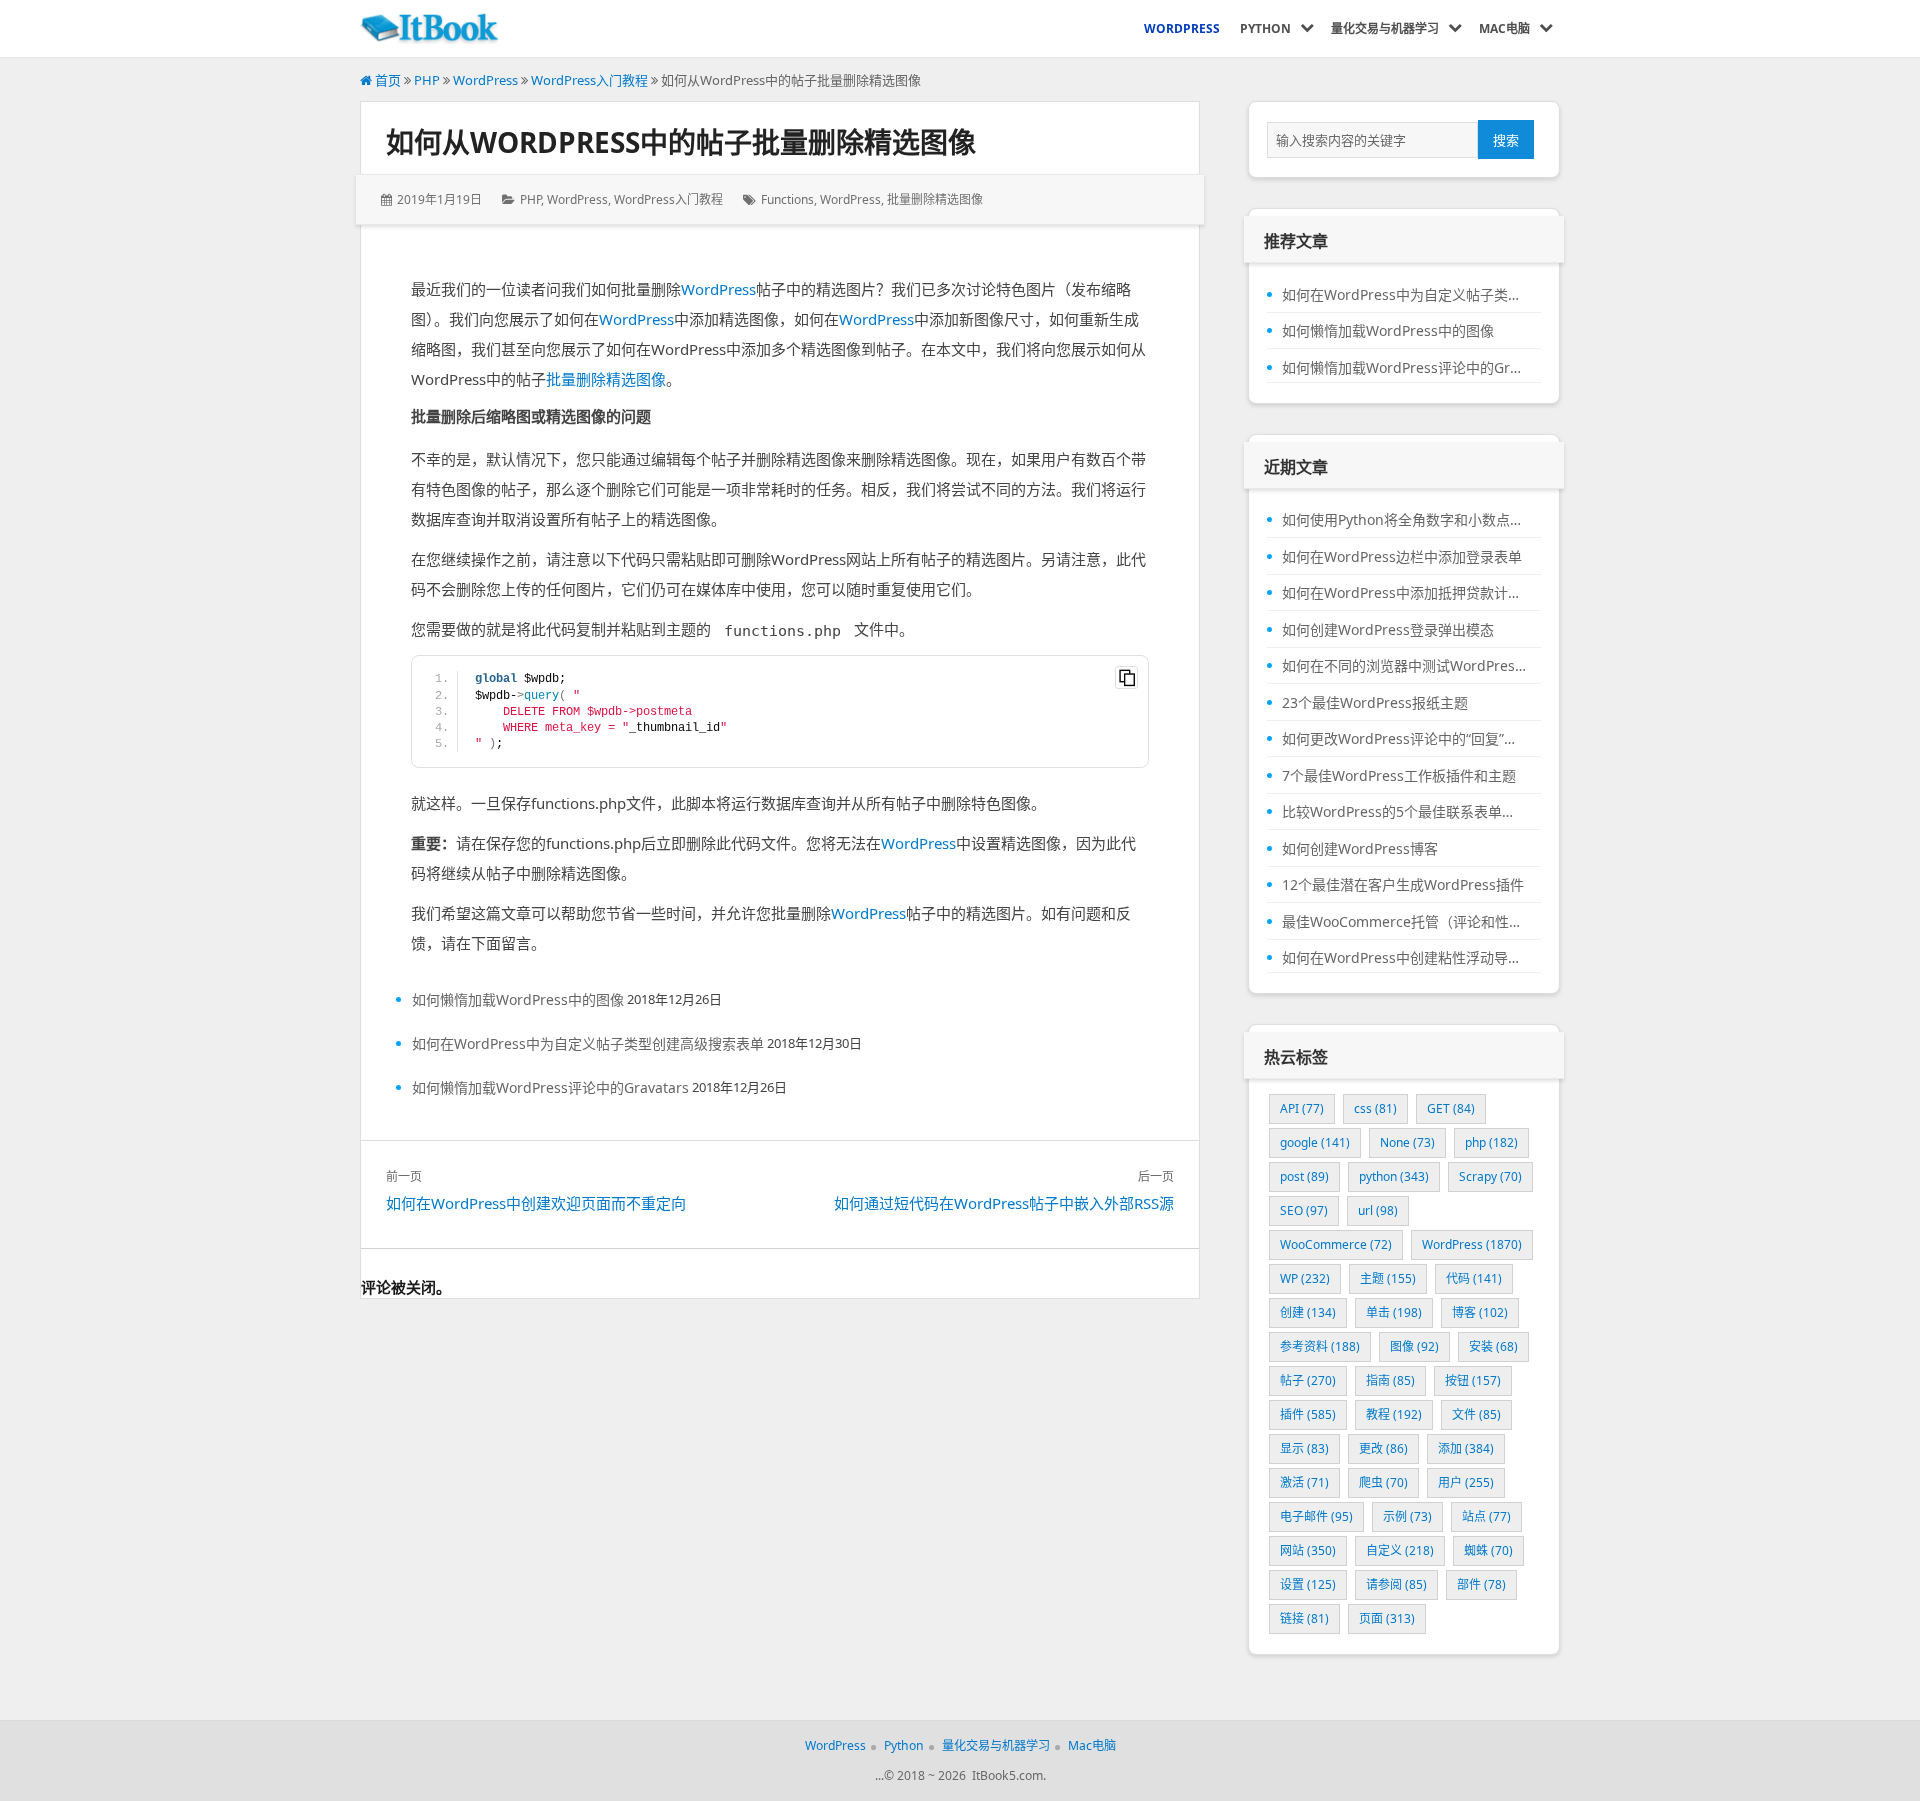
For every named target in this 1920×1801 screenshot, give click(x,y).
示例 (1407, 1516)
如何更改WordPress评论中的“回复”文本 (1404, 739)
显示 (1304, 1448)
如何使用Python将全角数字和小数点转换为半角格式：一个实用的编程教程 (1404, 520)
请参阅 (1396, 1584)
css (1375, 1108)
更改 (1383, 1448)
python (1394, 1176)
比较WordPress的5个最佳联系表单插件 (1404, 812)
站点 (1486, 1516)
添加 (1466, 1448)
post (1304, 1176)
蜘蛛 (1488, 1550)
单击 (1394, 1312)
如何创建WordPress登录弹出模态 (1388, 630)
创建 (1308, 1312)
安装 (1493, 1346)
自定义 (1400, 1550)
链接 (1304, 1618)
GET (1451, 1108)
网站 (1308, 1550)
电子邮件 (1316, 1516)
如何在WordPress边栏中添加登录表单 (1402, 557)
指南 (1390, 1380)
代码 (1474, 1278)
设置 (1308, 1584)
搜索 (1506, 140)
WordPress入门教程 (589, 80)
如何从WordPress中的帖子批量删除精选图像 (681, 142)
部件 (1481, 1584)
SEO (1304, 1210)
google (1315, 1142)
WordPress (485, 80)
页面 (1387, 1618)
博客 (1480, 1312)
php (1491, 1142)
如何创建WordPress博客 (1360, 849)
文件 (1476, 1414)
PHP (427, 80)
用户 (1466, 1482)
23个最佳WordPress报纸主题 (1375, 703)
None (1407, 1142)
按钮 (1473, 1380)
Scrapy (1490, 1176)
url (1378, 1210)
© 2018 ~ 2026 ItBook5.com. (965, 1775)
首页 (386, 80)
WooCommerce (1336, 1244)
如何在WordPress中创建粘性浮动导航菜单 (1404, 958)
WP (1305, 1278)
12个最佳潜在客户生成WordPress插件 (1403, 885)
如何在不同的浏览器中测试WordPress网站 (1404, 666)
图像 (1414, 1346)
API (1302, 1108)
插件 (1308, 1414)
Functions (787, 199)
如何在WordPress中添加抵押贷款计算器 (1404, 593)
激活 (1304, 1482)
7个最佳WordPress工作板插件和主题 (1399, 776)
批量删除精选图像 (935, 199)
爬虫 (1383, 1482)
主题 (1388, 1278)
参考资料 (1320, 1346)
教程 (1394, 1414)
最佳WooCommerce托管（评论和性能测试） (1404, 922)
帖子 (1308, 1380)
